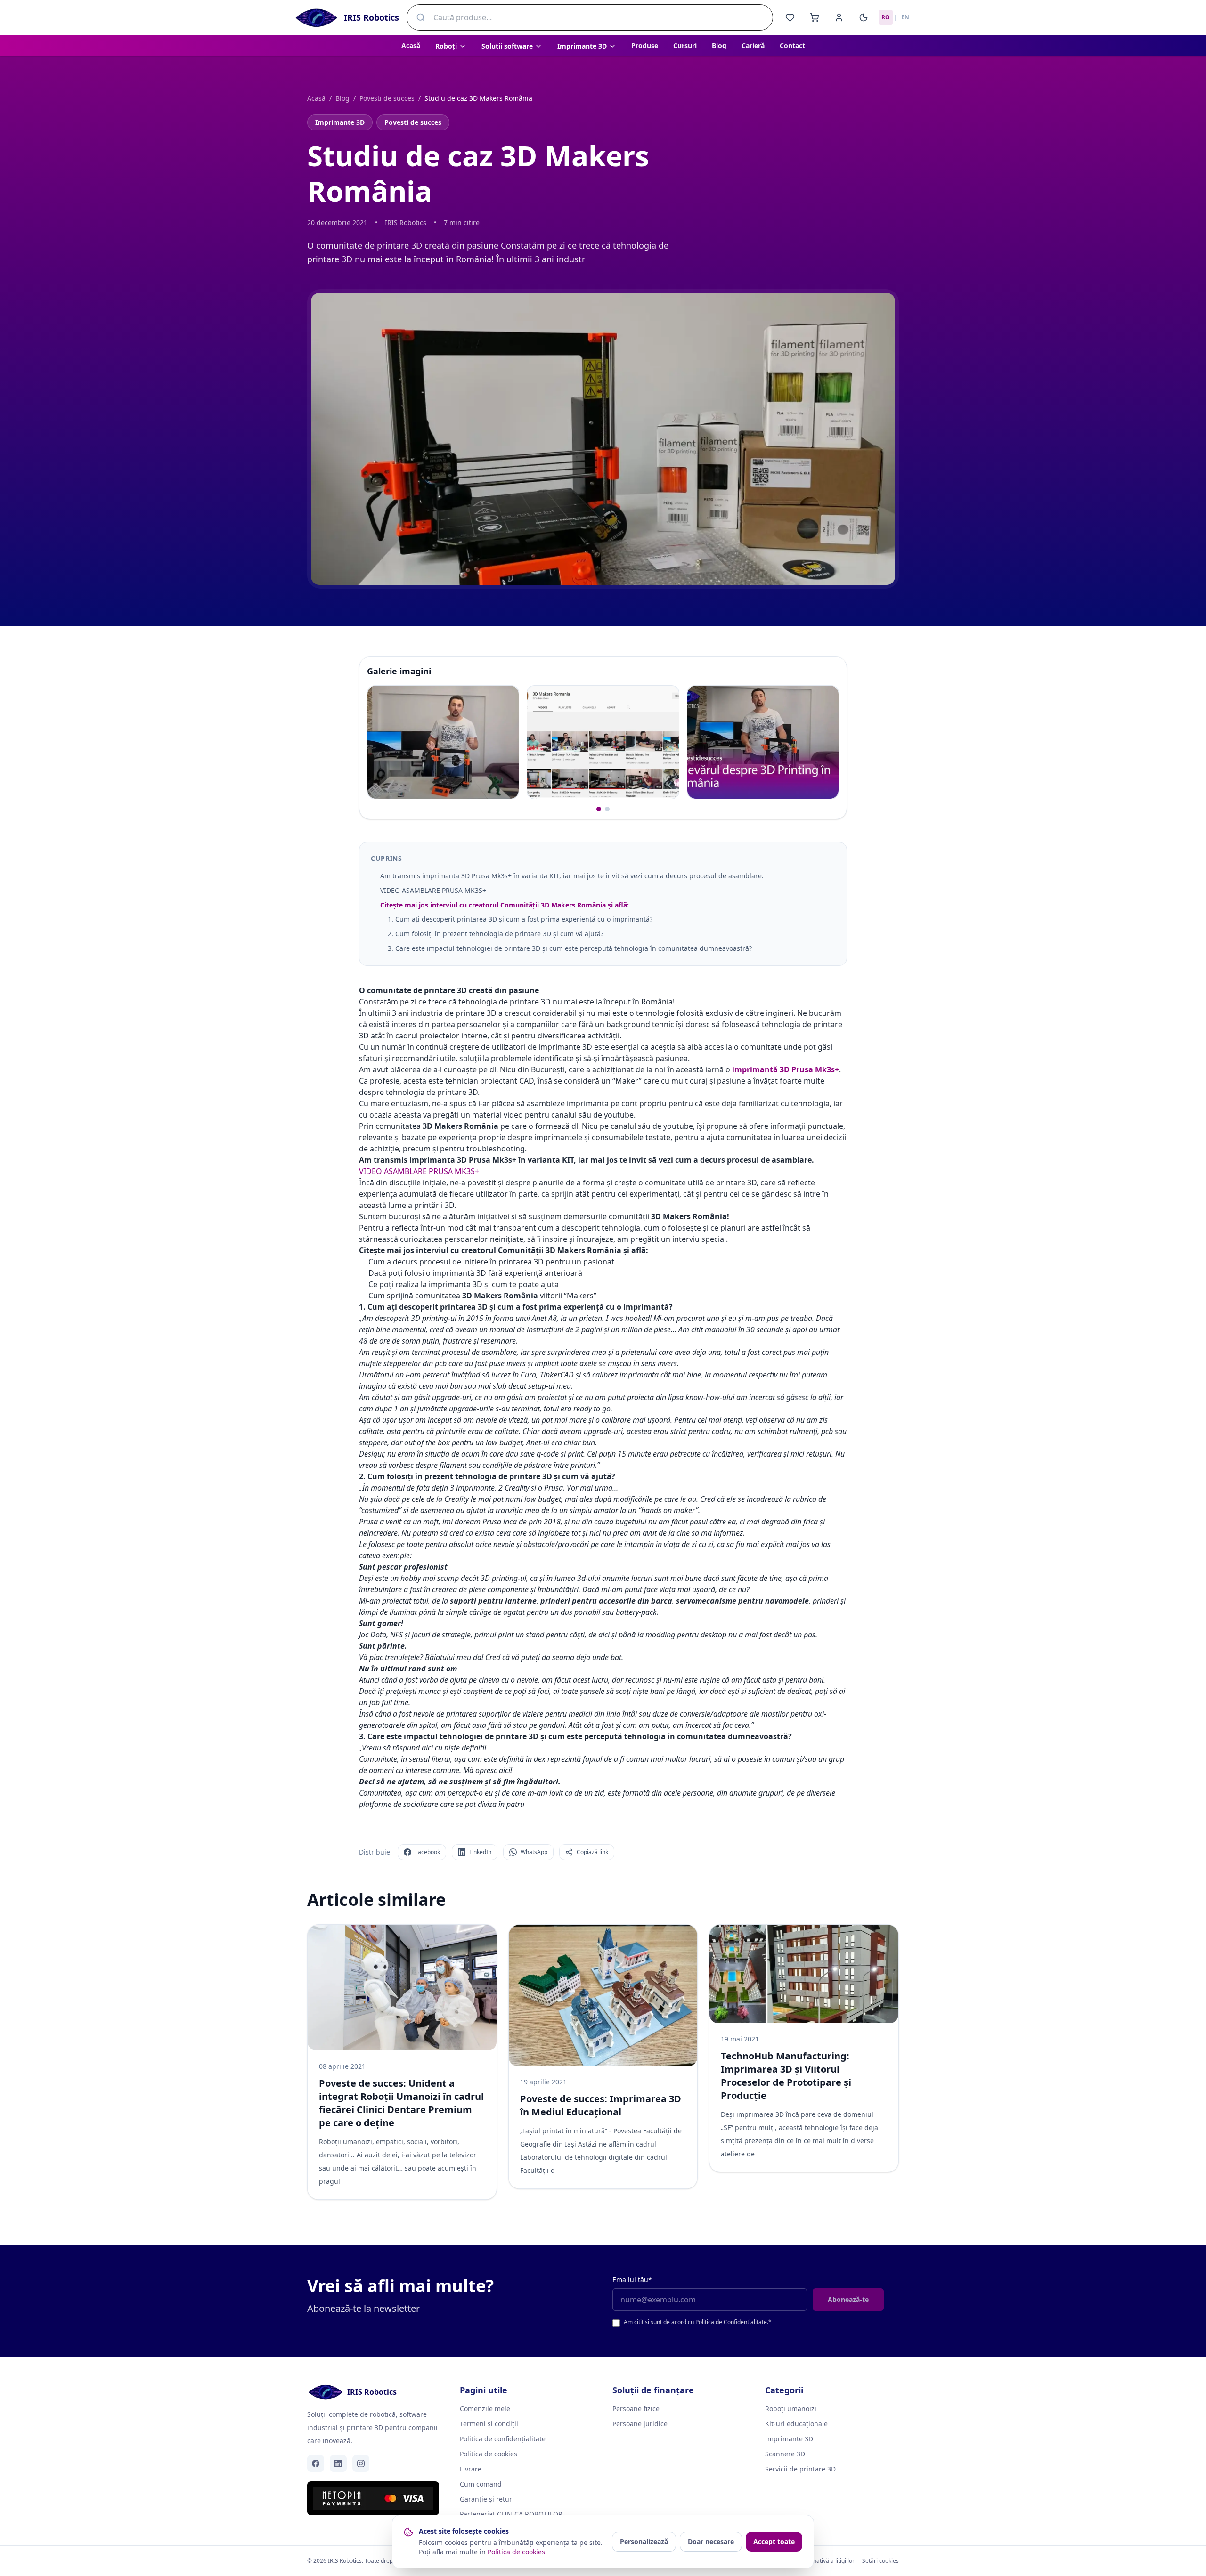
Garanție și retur (486, 2499)
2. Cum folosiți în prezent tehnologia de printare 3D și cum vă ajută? (496, 934)
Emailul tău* (632, 2280)
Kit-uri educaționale (796, 2424)
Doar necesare (711, 2541)
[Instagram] (361, 2463)
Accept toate (774, 2541)
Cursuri (685, 45)
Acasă (411, 45)
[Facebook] (316, 2463)
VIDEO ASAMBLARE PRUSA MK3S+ (433, 890)
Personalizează (644, 2541)
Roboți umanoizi (791, 2409)
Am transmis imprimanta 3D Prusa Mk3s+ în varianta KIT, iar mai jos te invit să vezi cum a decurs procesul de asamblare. (573, 876)
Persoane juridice (640, 2424)
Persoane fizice (636, 2409)
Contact (792, 45)
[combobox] (590, 17)
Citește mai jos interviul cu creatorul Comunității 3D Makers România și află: (505, 905)
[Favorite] (790, 17)
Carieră (753, 45)
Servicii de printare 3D (800, 2469)
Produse (645, 45)
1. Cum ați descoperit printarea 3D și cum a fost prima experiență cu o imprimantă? (520, 919)
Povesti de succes (387, 98)
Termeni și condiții (489, 2424)
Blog (719, 45)
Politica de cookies (489, 2454)
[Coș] (815, 17)
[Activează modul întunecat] (864, 17)
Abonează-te (848, 2299)
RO (886, 17)
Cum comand (481, 2484)
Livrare (471, 2469)
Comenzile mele (485, 2409)
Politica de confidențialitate (503, 2439)
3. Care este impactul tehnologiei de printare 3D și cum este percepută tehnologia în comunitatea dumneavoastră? (570, 948)
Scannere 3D (785, 2454)
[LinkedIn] (338, 2463)
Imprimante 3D (340, 122)
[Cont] (839, 17)
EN (905, 17)
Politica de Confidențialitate (731, 2322)
